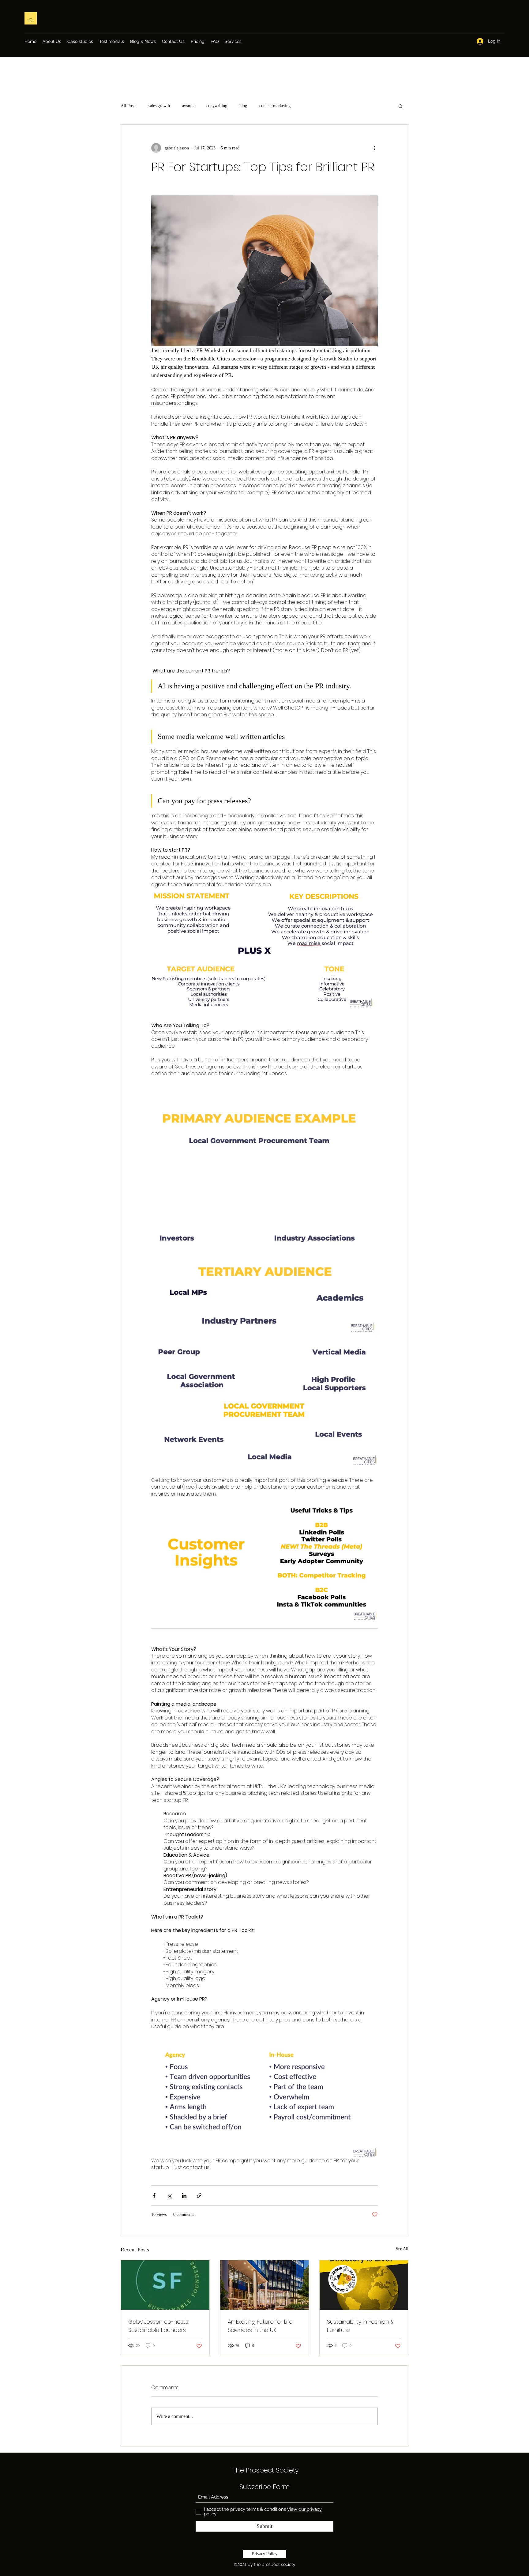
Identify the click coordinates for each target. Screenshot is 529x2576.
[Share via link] (199, 2196)
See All (402, 2249)
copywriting (217, 106)
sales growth (159, 106)
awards (188, 106)
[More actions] (374, 148)
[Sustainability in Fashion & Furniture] (364, 2285)
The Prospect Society (266, 2470)
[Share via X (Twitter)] (169, 2196)
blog (243, 106)
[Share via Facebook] (154, 2196)
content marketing (275, 106)
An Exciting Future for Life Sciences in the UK (260, 2326)
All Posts (128, 106)
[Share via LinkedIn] (184, 2196)
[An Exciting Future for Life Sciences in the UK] (265, 2285)
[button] (401, 106)
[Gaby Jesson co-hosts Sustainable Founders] (165, 2285)
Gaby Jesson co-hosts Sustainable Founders (158, 2326)
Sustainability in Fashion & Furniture (361, 2326)
